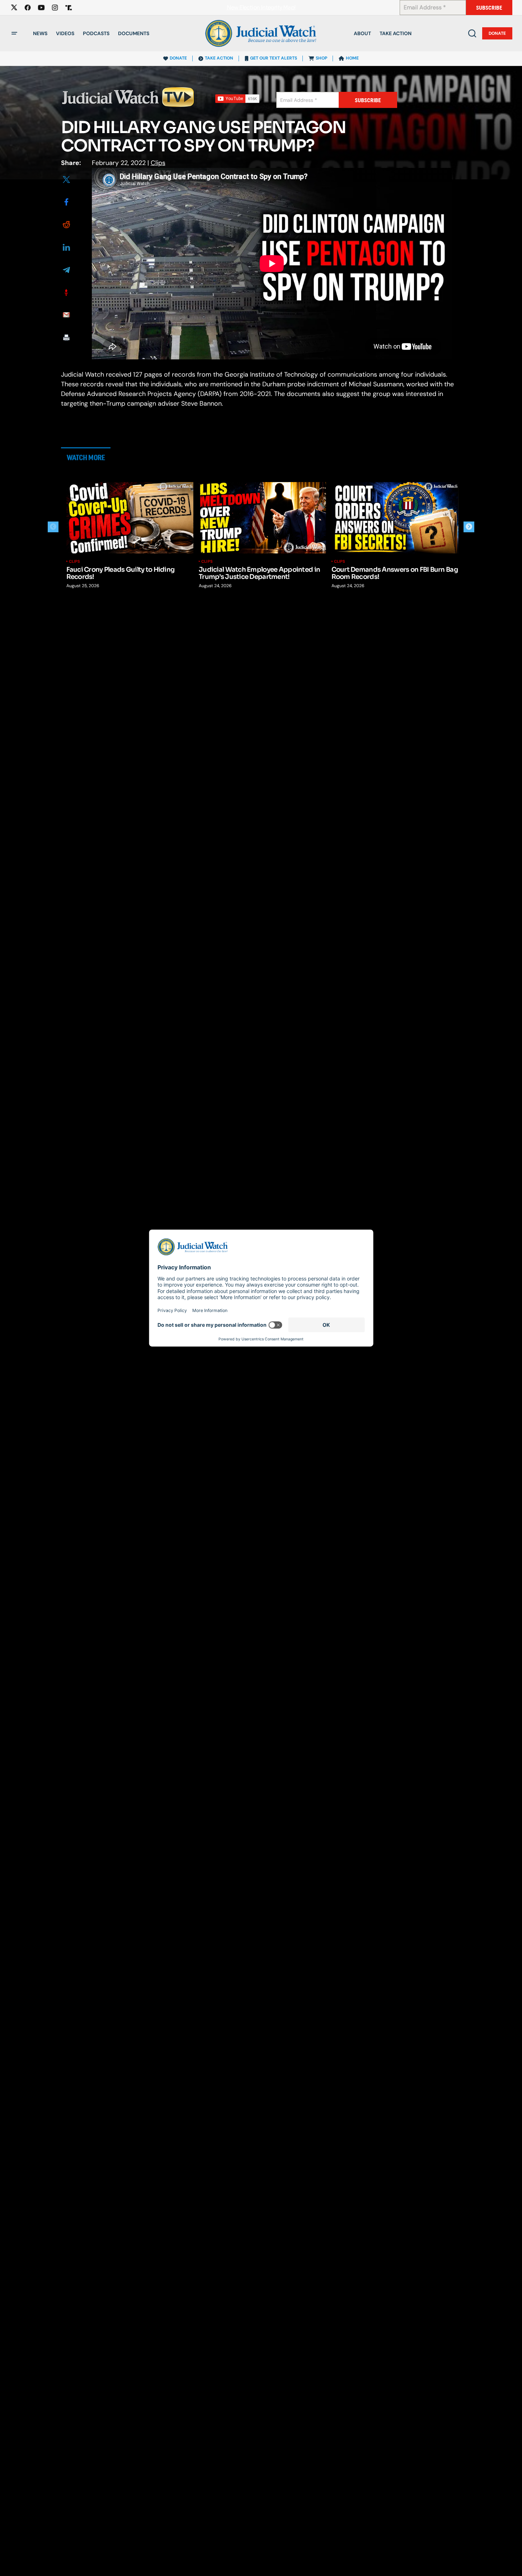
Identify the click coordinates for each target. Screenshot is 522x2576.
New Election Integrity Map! (261, 8)
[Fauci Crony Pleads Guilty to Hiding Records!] (130, 518)
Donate (497, 33)
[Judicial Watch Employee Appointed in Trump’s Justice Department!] (262, 518)
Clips (158, 163)
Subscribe (489, 8)
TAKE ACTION (219, 58)
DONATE (178, 58)
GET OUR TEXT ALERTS (274, 58)
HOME (352, 58)
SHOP (321, 58)
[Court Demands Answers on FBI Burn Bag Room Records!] (395, 518)
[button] (14, 33)
